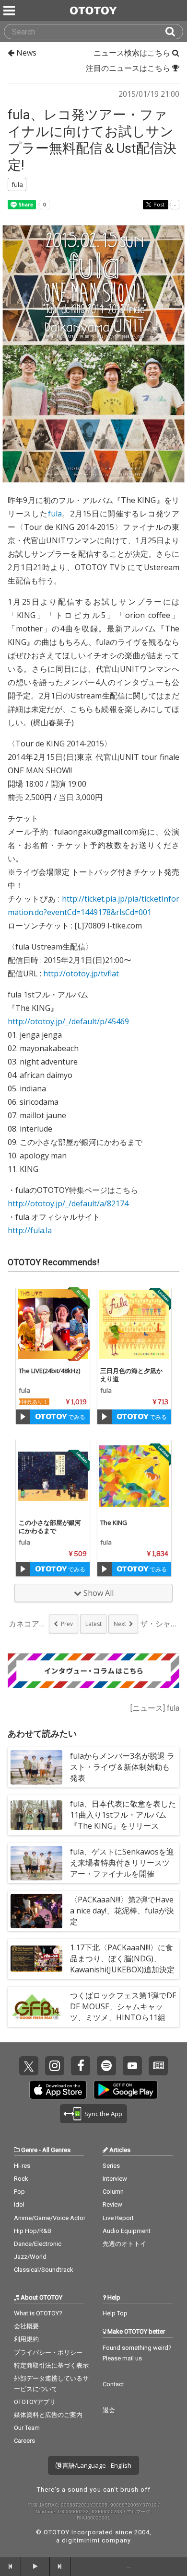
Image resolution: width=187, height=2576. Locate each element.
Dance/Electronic (38, 2244)
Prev (67, 1624)
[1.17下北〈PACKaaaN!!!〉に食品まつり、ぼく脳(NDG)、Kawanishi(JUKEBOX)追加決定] (36, 1959)
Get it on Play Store (126, 2090)
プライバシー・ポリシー (48, 2353)
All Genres (56, 2150)
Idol (19, 2204)
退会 (109, 2410)
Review (112, 2204)
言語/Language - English (96, 2465)
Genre (29, 2150)
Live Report (118, 2218)
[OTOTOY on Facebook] (81, 2066)
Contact (113, 2384)
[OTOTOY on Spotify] (106, 2066)
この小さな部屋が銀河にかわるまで (50, 1527)
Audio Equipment (127, 2231)
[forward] (60, 2566)
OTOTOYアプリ (35, 2402)
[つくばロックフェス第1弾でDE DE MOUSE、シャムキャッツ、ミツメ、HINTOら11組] (36, 2007)
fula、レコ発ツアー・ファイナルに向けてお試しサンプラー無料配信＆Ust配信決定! (92, 140)
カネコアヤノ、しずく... (28, 1624)
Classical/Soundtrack (44, 2270)
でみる (76, 1417)
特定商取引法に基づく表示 (51, 2365)
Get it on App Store (58, 2090)
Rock (21, 2179)
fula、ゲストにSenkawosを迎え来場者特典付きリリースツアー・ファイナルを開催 (122, 1863)
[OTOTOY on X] (29, 2066)
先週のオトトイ (124, 2244)
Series (111, 2166)
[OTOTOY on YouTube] (132, 2066)
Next (120, 1624)
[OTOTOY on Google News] (158, 2066)
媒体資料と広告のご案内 (48, 2415)
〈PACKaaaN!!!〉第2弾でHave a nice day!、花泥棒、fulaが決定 (122, 1911)
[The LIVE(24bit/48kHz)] (53, 1324)
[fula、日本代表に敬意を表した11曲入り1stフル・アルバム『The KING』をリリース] (36, 1815)
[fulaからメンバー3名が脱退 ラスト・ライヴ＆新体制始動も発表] (36, 1767)
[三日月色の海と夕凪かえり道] (134, 1324)
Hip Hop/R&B (33, 2231)
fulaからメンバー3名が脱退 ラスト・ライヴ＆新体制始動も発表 (122, 1767)
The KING (114, 1523)
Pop (19, 2192)
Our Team (27, 2428)
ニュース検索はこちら (133, 53)
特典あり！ (35, 1402)
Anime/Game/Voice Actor (50, 2218)
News (25, 53)
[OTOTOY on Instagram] (55, 2066)
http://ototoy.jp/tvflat (81, 973)
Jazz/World (30, 2257)
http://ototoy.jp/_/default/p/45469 (68, 1021)
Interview (115, 2179)
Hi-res (22, 2166)
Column (113, 2192)
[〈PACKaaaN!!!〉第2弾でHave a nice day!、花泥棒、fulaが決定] (36, 1911)
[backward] (11, 2566)
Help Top (115, 2313)
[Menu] (10, 11)
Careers (24, 2441)
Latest (93, 1624)
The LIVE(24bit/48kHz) (49, 1371)
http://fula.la (30, 1230)
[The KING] (134, 1476)
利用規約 (26, 2339)
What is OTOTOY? (38, 2313)
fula (55, 514)
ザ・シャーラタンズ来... (159, 1624)
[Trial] (23, 1417)
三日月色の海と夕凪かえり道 (131, 1375)
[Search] (174, 32)
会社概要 (26, 2326)
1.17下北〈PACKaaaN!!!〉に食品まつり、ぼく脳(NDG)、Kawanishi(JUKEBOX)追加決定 (122, 1958)
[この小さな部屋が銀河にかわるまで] (53, 1476)
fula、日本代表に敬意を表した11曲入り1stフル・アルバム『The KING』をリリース (123, 1815)
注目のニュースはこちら (129, 68)
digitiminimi (81, 2540)
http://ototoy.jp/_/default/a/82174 (68, 1203)
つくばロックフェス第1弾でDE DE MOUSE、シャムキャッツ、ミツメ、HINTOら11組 (123, 2006)
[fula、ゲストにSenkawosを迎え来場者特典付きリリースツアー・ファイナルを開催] (36, 1863)
